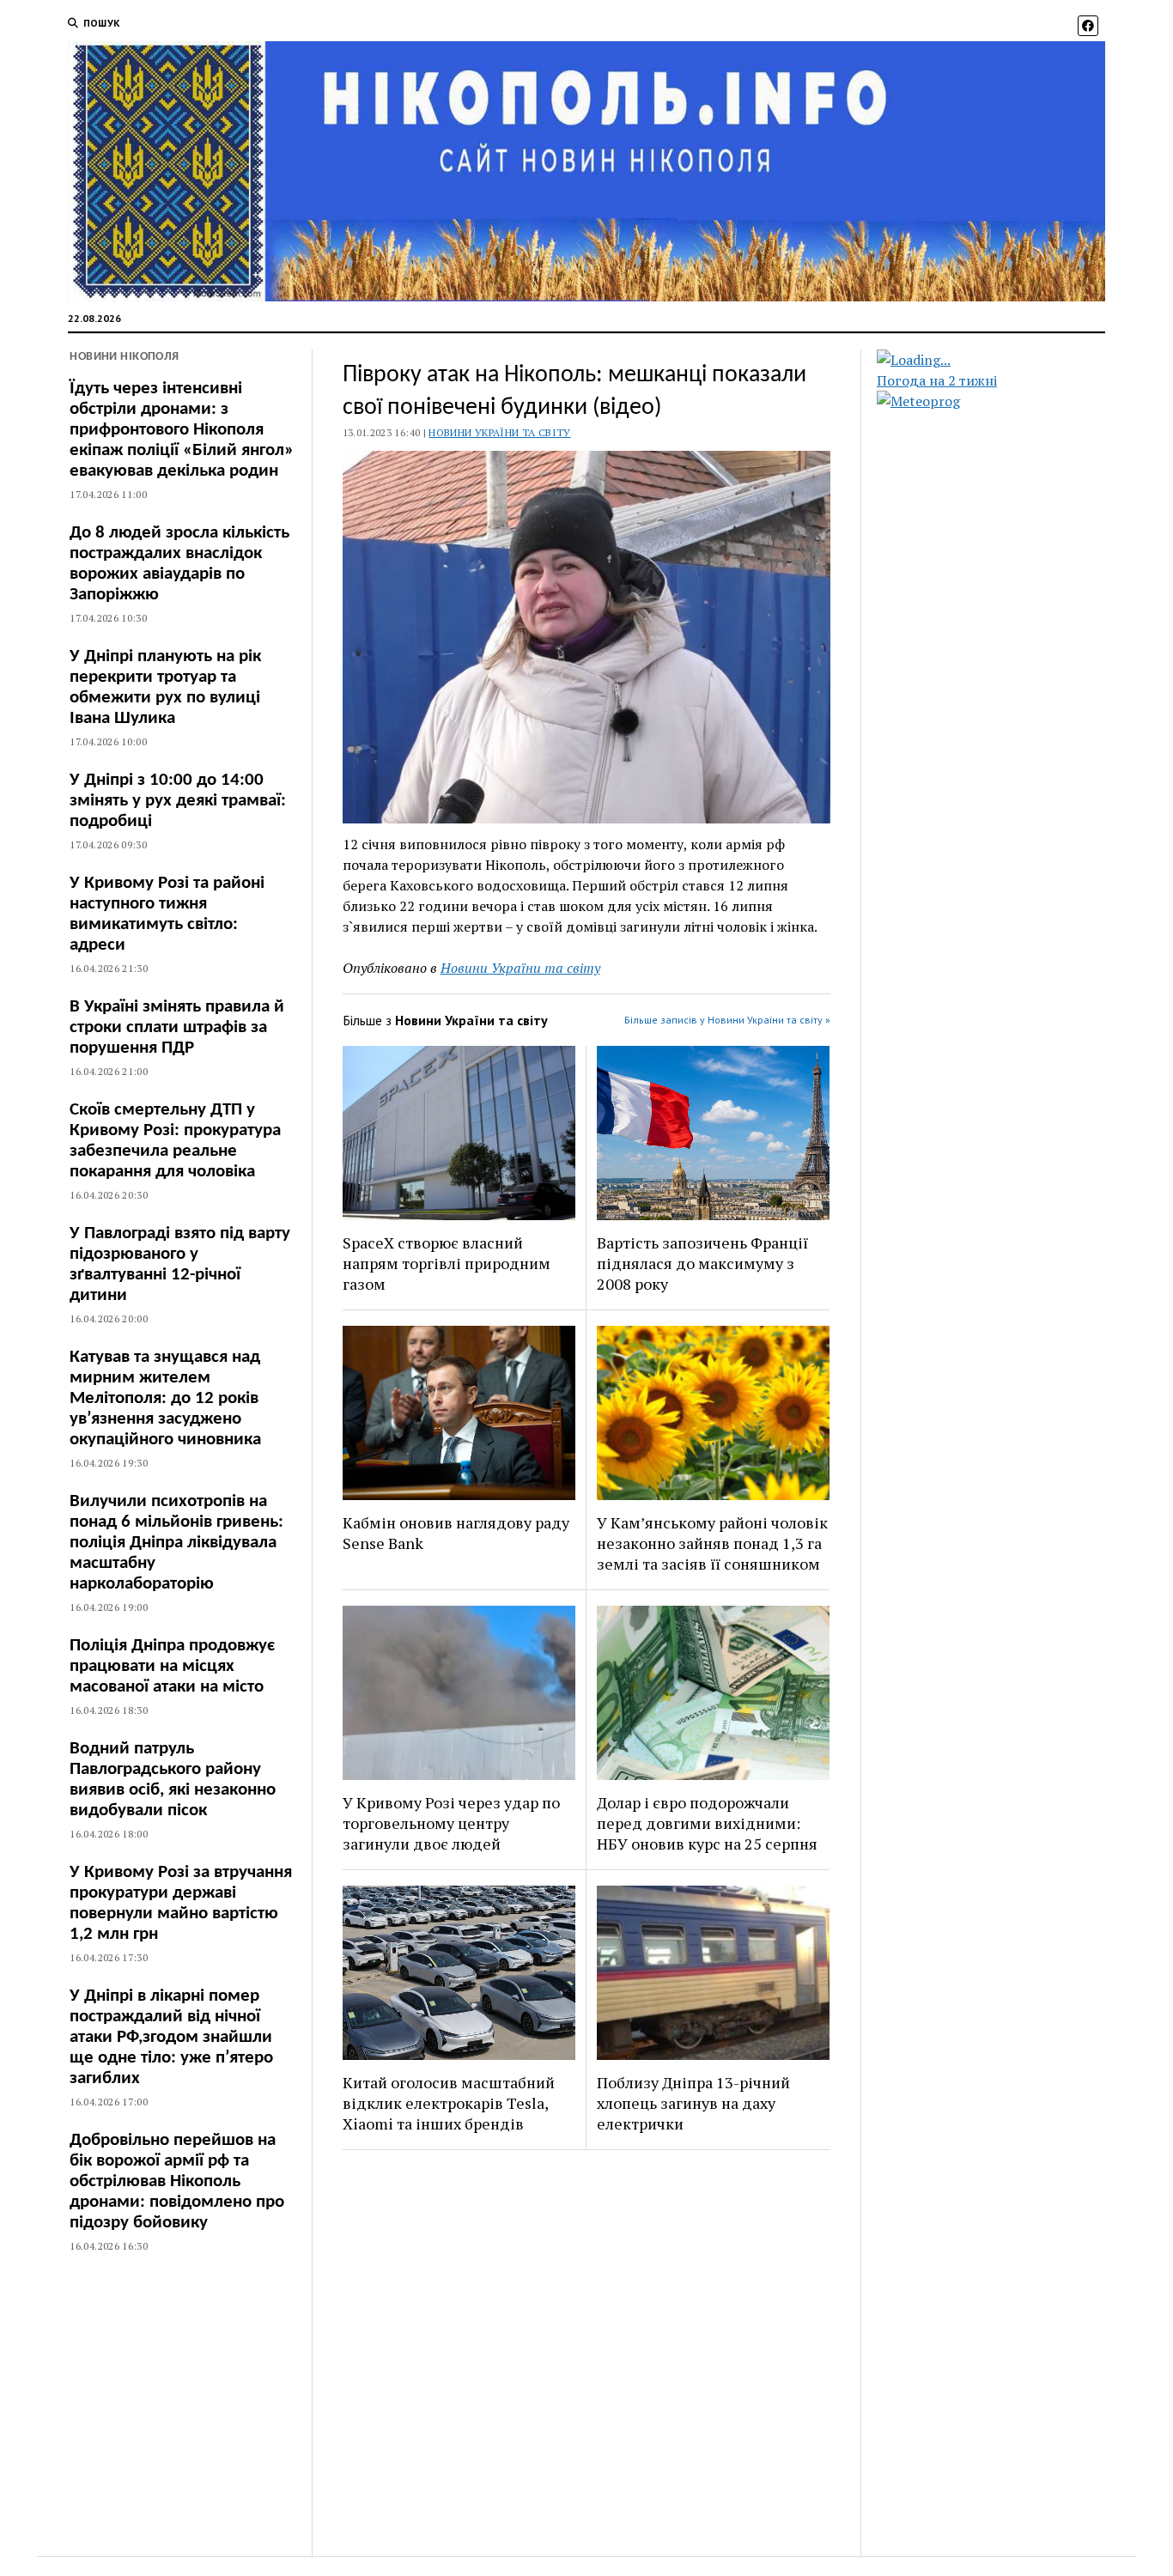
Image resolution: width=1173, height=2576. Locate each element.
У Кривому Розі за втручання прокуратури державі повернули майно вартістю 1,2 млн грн (181, 1903)
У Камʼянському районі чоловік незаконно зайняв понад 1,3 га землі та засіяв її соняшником (712, 1543)
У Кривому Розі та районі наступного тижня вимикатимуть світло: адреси (167, 914)
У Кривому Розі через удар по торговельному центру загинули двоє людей (451, 1823)
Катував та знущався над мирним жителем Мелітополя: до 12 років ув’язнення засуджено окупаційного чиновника (165, 1398)
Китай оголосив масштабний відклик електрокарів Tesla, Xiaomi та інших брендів (449, 2103)
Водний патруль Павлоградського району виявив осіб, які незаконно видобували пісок (173, 1780)
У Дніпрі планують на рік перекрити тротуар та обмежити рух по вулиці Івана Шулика (165, 687)
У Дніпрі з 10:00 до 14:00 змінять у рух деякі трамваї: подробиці (178, 801)
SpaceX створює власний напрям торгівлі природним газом (447, 1263)
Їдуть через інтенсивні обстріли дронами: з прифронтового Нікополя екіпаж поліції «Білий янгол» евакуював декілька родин (182, 430)
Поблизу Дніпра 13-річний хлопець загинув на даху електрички (693, 2103)
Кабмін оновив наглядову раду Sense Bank (456, 1533)
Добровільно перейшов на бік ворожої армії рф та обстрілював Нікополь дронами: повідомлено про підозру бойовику (177, 2181)
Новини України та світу (499, 432)
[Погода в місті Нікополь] (1006, 360)
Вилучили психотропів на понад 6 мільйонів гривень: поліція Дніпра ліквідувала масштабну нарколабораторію (176, 1543)
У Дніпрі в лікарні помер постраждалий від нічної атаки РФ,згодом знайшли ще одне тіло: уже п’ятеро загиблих (171, 2037)
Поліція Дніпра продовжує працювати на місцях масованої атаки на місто (172, 1666)
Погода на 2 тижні (937, 380)
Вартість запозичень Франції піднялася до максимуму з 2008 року (702, 1263)
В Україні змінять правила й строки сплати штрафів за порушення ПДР (177, 1027)
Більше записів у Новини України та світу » (727, 1020)
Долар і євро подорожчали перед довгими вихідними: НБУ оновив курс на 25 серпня (707, 1823)
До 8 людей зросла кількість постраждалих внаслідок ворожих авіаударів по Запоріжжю (179, 564)
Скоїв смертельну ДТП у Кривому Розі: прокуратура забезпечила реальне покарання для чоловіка (175, 1141)
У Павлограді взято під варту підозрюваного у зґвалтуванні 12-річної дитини (180, 1264)
